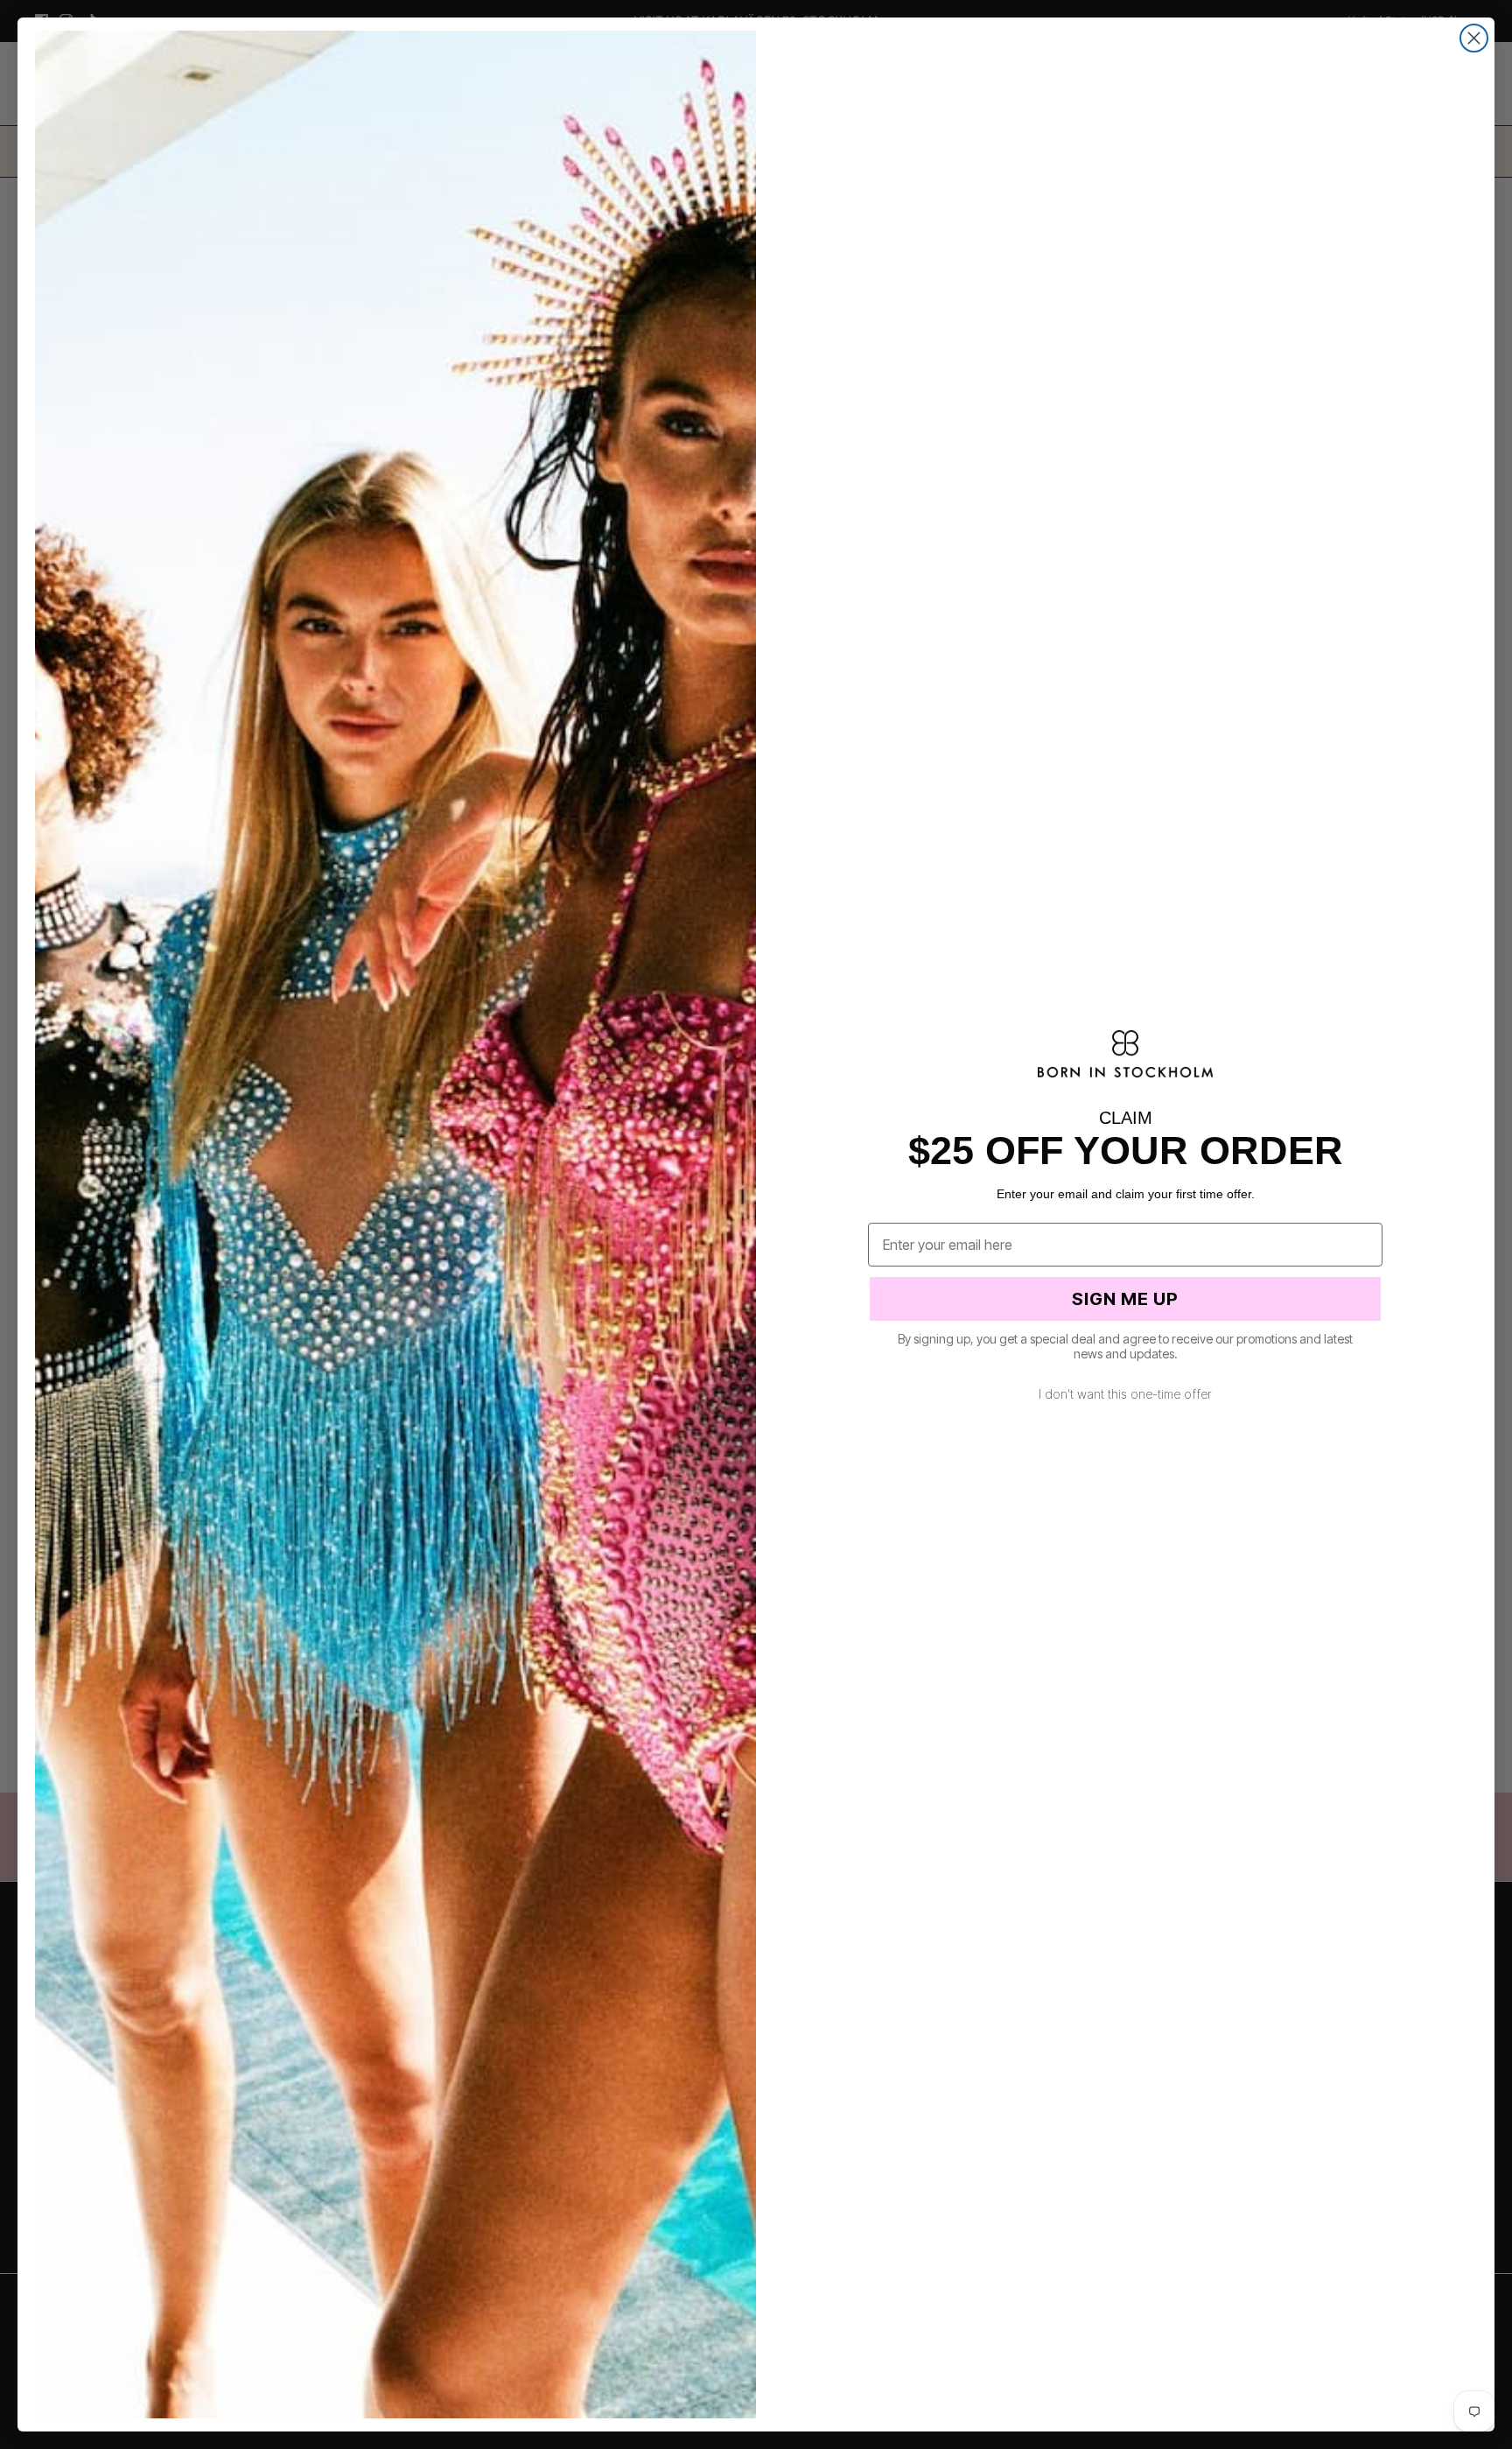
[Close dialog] (1474, 38)
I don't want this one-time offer (1125, 1394)
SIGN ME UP (1125, 1299)
